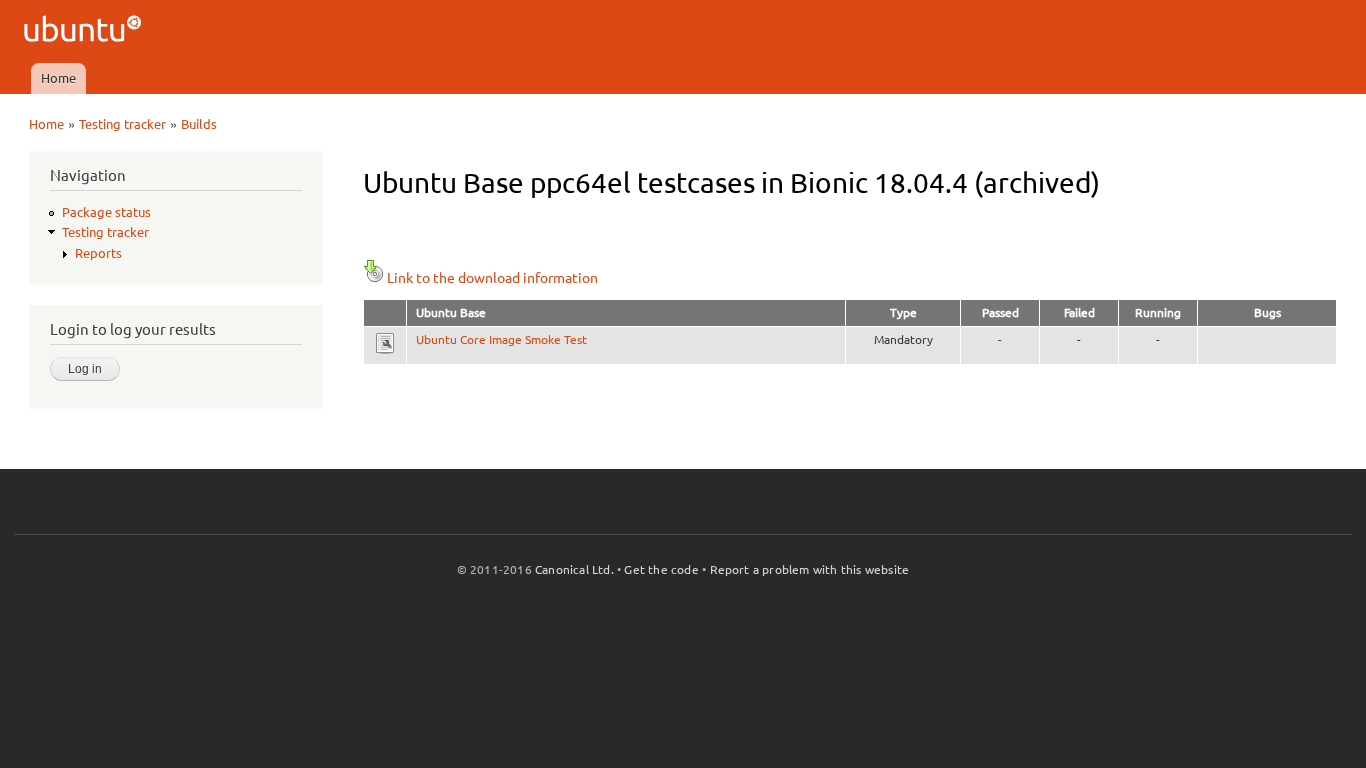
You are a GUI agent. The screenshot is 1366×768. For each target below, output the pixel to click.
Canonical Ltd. (574, 569)
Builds (199, 124)
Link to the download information (492, 278)
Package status (106, 212)
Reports (98, 253)
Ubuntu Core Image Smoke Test (501, 339)
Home (58, 78)
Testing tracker (122, 124)
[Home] (85, 31)
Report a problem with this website (810, 569)
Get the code (661, 569)
